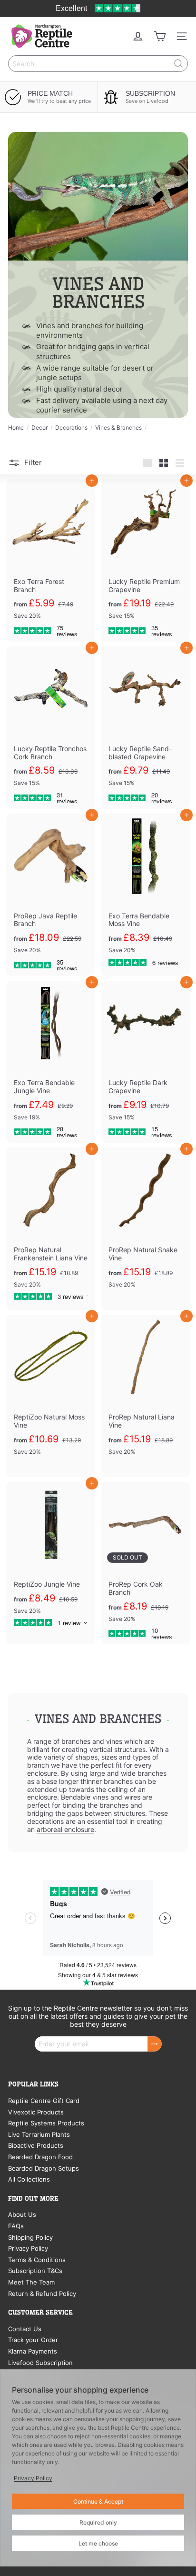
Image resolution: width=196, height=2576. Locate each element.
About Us (22, 2214)
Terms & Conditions (37, 2260)
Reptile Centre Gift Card (44, 2101)
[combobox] (98, 64)
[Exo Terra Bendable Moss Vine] (145, 895)
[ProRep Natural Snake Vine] (145, 1229)
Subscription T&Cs (35, 2271)
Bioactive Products (36, 2145)
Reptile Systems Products (46, 2123)
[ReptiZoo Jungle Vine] (51, 1559)
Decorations (71, 428)
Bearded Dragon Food (40, 2157)
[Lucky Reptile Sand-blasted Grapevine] (145, 728)
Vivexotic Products (36, 2112)
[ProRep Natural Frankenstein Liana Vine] (51, 1229)
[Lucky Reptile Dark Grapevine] (145, 1062)
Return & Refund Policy (42, 2294)
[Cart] (160, 36)
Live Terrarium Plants (39, 2134)
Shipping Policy (30, 2237)
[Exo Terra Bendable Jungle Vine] (51, 1062)
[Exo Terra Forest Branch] (51, 560)
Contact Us (25, 2329)
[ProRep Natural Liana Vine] (145, 1396)
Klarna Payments (33, 2351)
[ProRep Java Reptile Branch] (51, 895)
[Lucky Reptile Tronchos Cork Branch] (51, 728)
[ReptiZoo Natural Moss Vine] (51, 1396)
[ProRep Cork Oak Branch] (145, 1563)
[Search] (178, 64)
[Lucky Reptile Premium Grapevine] (145, 560)
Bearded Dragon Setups (44, 2168)
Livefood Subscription (40, 2363)
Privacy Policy (28, 2248)
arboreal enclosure (65, 1829)
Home (16, 428)
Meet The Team (31, 2282)
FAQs (16, 2226)
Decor (39, 428)
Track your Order (33, 2340)
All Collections (29, 2179)
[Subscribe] (155, 2044)
